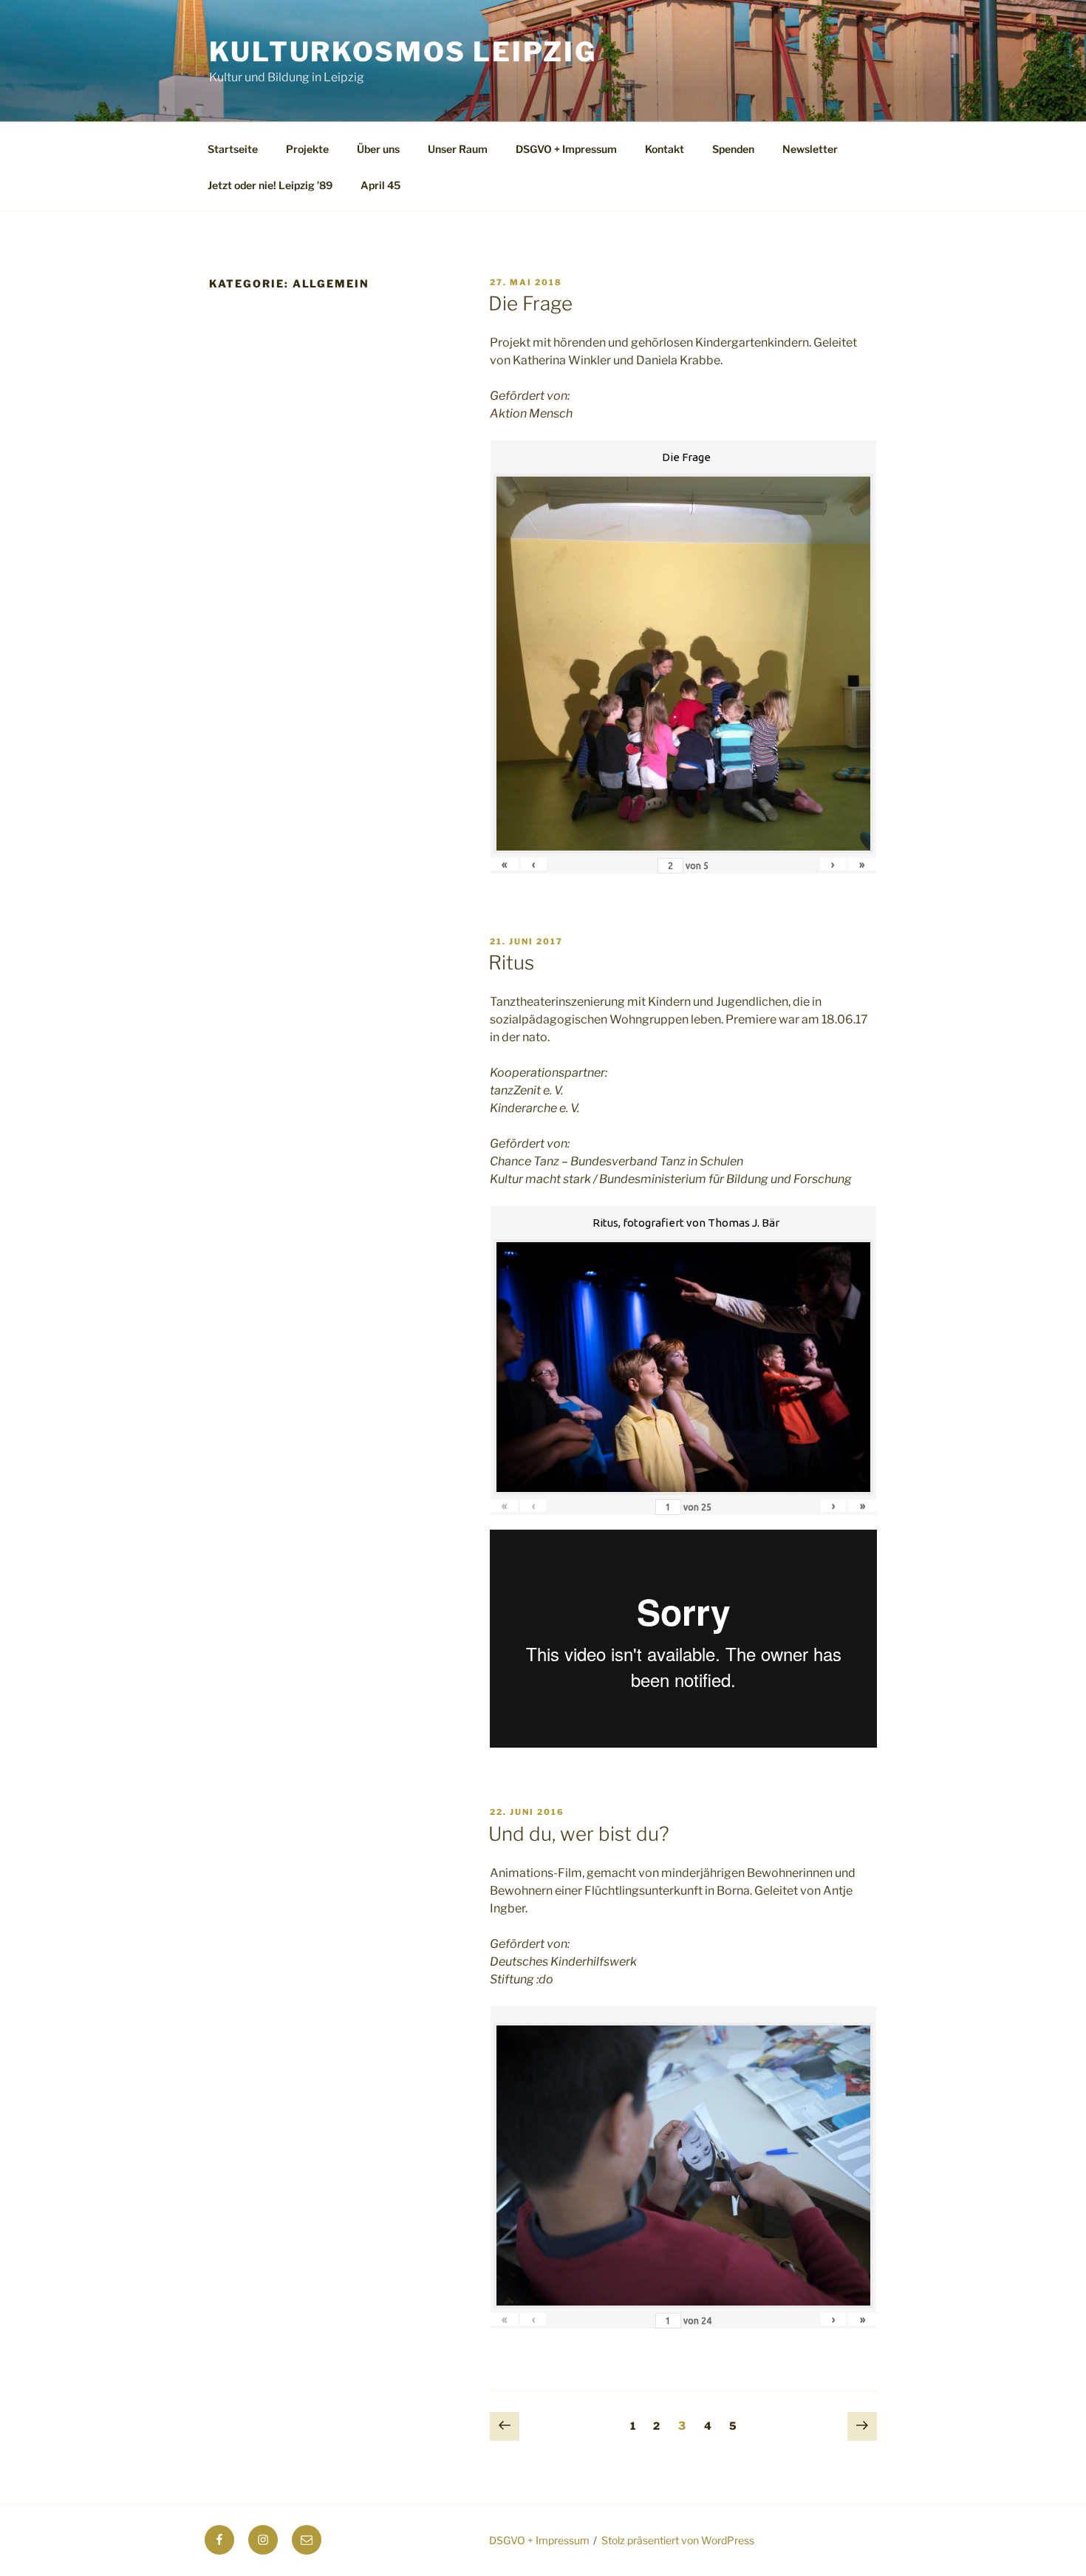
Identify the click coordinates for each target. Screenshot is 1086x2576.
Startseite (233, 149)
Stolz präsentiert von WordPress (678, 2540)
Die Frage (530, 303)
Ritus (511, 962)
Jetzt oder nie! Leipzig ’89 (270, 185)
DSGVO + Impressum (566, 149)
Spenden (733, 149)
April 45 (380, 185)
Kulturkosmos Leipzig (403, 52)
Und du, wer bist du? (579, 1834)
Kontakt (665, 149)
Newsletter (810, 149)
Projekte (307, 149)
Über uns (378, 149)
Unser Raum (458, 149)
